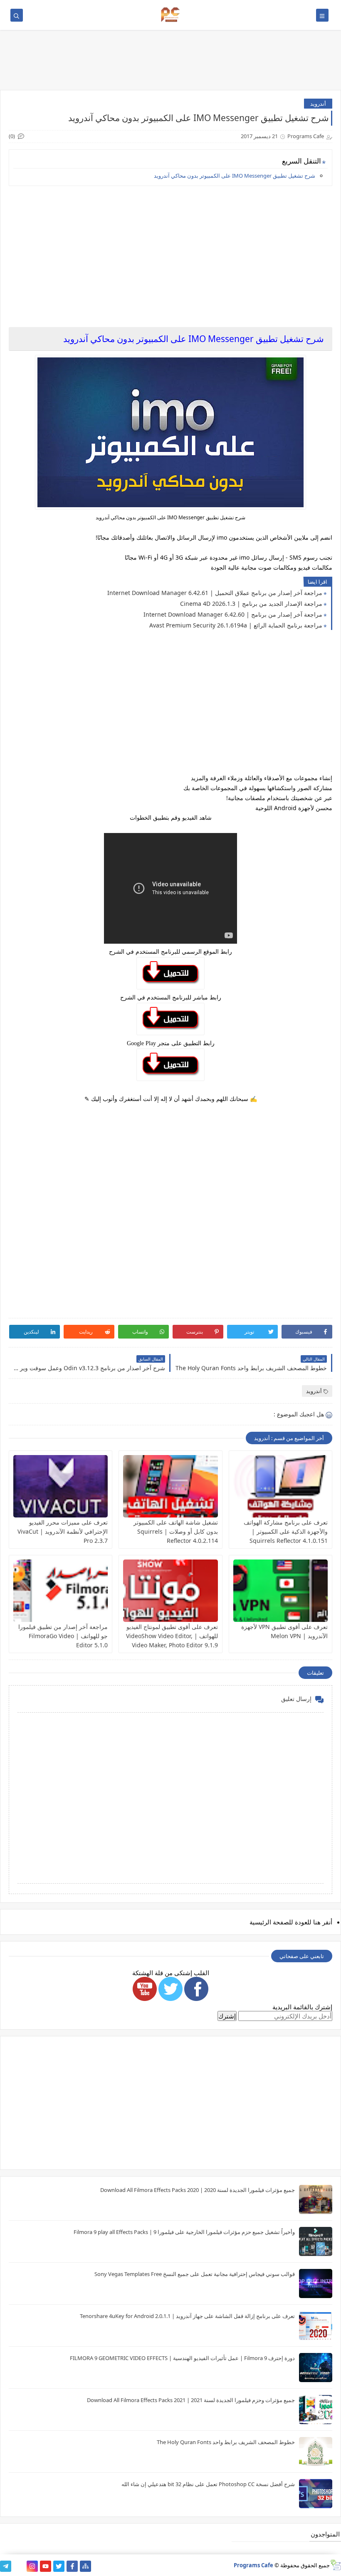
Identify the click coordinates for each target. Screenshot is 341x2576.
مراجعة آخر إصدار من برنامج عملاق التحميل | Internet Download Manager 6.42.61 (215, 593)
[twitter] (59, 2566)
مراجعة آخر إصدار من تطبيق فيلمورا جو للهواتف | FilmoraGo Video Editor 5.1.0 (63, 1636)
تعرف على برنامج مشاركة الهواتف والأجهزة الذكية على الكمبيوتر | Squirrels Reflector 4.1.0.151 (286, 1531)
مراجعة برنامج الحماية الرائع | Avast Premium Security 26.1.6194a (236, 625)
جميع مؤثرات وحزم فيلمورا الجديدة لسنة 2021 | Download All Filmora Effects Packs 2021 (191, 2400)
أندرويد (318, 104)
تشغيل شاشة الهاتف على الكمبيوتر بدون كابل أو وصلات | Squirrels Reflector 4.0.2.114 (176, 1531)
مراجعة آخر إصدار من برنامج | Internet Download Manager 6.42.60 (233, 614)
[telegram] (6, 2566)
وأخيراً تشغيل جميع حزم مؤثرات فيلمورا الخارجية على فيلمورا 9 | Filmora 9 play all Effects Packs (184, 2232)
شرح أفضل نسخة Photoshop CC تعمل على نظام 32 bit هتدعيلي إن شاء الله (208, 2484)
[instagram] (32, 2566)
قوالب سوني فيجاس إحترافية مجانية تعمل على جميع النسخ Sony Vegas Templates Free (195, 2274)
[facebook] (72, 2566)
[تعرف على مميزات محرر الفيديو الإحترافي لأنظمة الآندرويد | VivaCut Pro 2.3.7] (61, 1486)
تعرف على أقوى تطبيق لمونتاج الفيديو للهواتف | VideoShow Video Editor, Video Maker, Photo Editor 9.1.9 (172, 1636)
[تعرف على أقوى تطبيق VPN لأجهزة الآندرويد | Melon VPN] (280, 1591)
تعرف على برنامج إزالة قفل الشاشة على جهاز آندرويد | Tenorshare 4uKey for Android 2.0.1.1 (187, 2316)
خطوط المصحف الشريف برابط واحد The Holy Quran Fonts (226, 2442)
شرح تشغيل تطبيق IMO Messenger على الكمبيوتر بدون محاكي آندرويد (235, 176)
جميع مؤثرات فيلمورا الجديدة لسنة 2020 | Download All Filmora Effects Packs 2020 (198, 2190)
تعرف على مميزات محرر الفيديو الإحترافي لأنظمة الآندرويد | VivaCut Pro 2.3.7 (63, 1531)
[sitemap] (85, 2566)
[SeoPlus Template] (335, 2565)
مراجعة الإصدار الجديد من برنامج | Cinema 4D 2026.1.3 (251, 604)
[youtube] (46, 2566)
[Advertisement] (170, 250)
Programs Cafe (253, 2565)
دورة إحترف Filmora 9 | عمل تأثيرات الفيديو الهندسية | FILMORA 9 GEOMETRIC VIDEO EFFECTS (182, 2358)
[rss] (19, 2566)
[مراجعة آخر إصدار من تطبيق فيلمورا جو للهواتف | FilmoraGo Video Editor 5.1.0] (61, 1591)
